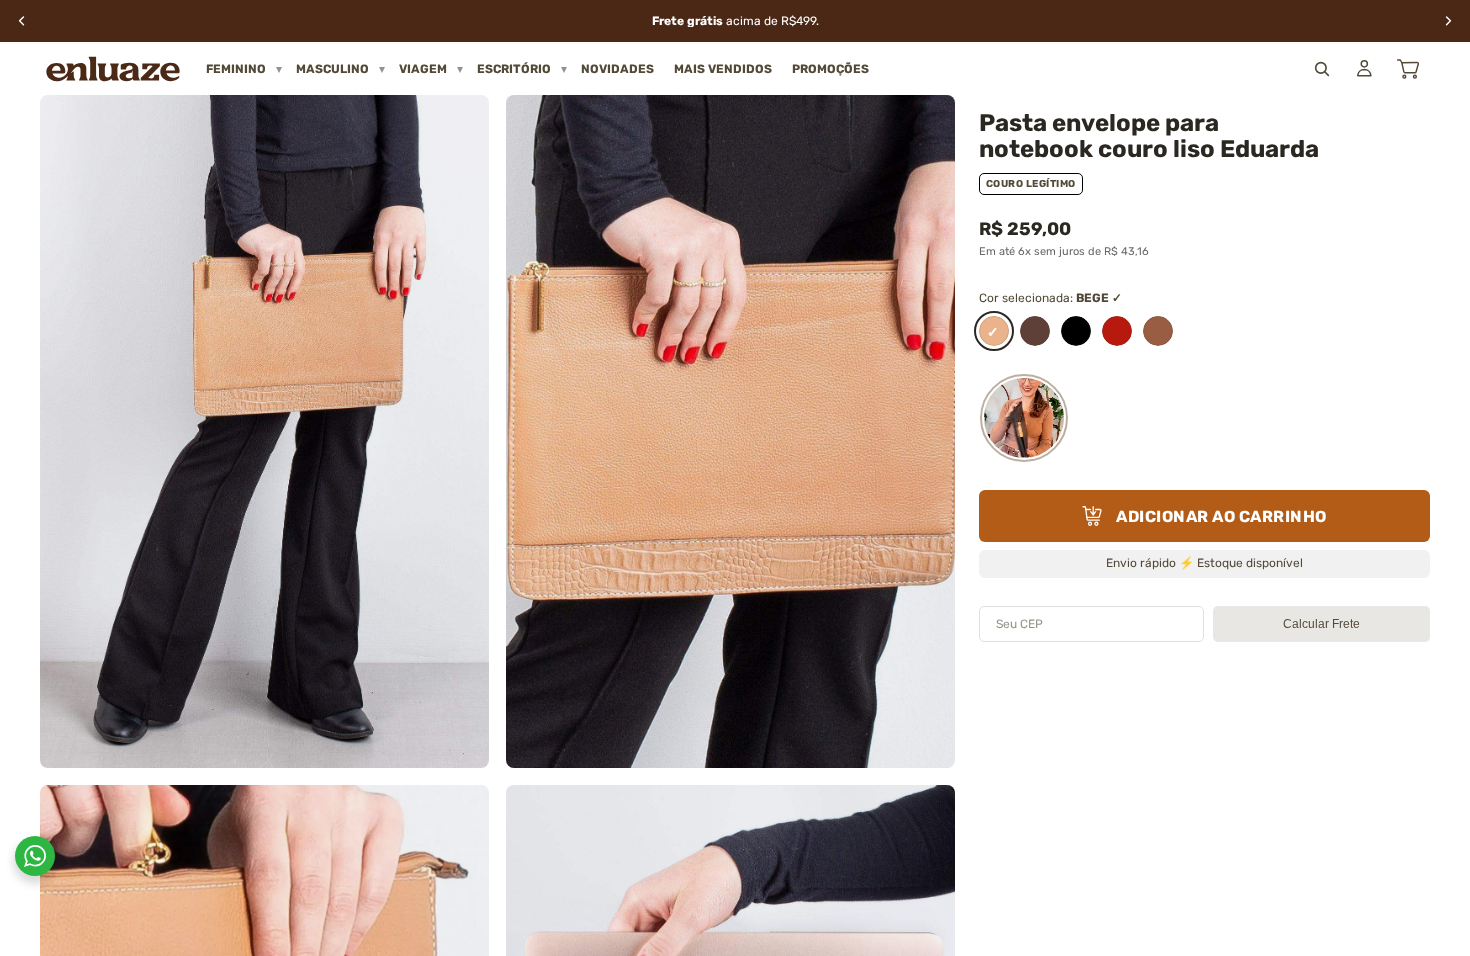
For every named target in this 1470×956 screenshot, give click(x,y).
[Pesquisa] (1322, 69)
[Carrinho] (1408, 69)
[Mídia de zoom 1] (264, 431)
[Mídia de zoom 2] (730, 431)
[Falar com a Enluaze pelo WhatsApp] (35, 856)
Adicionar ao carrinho (1221, 516)
